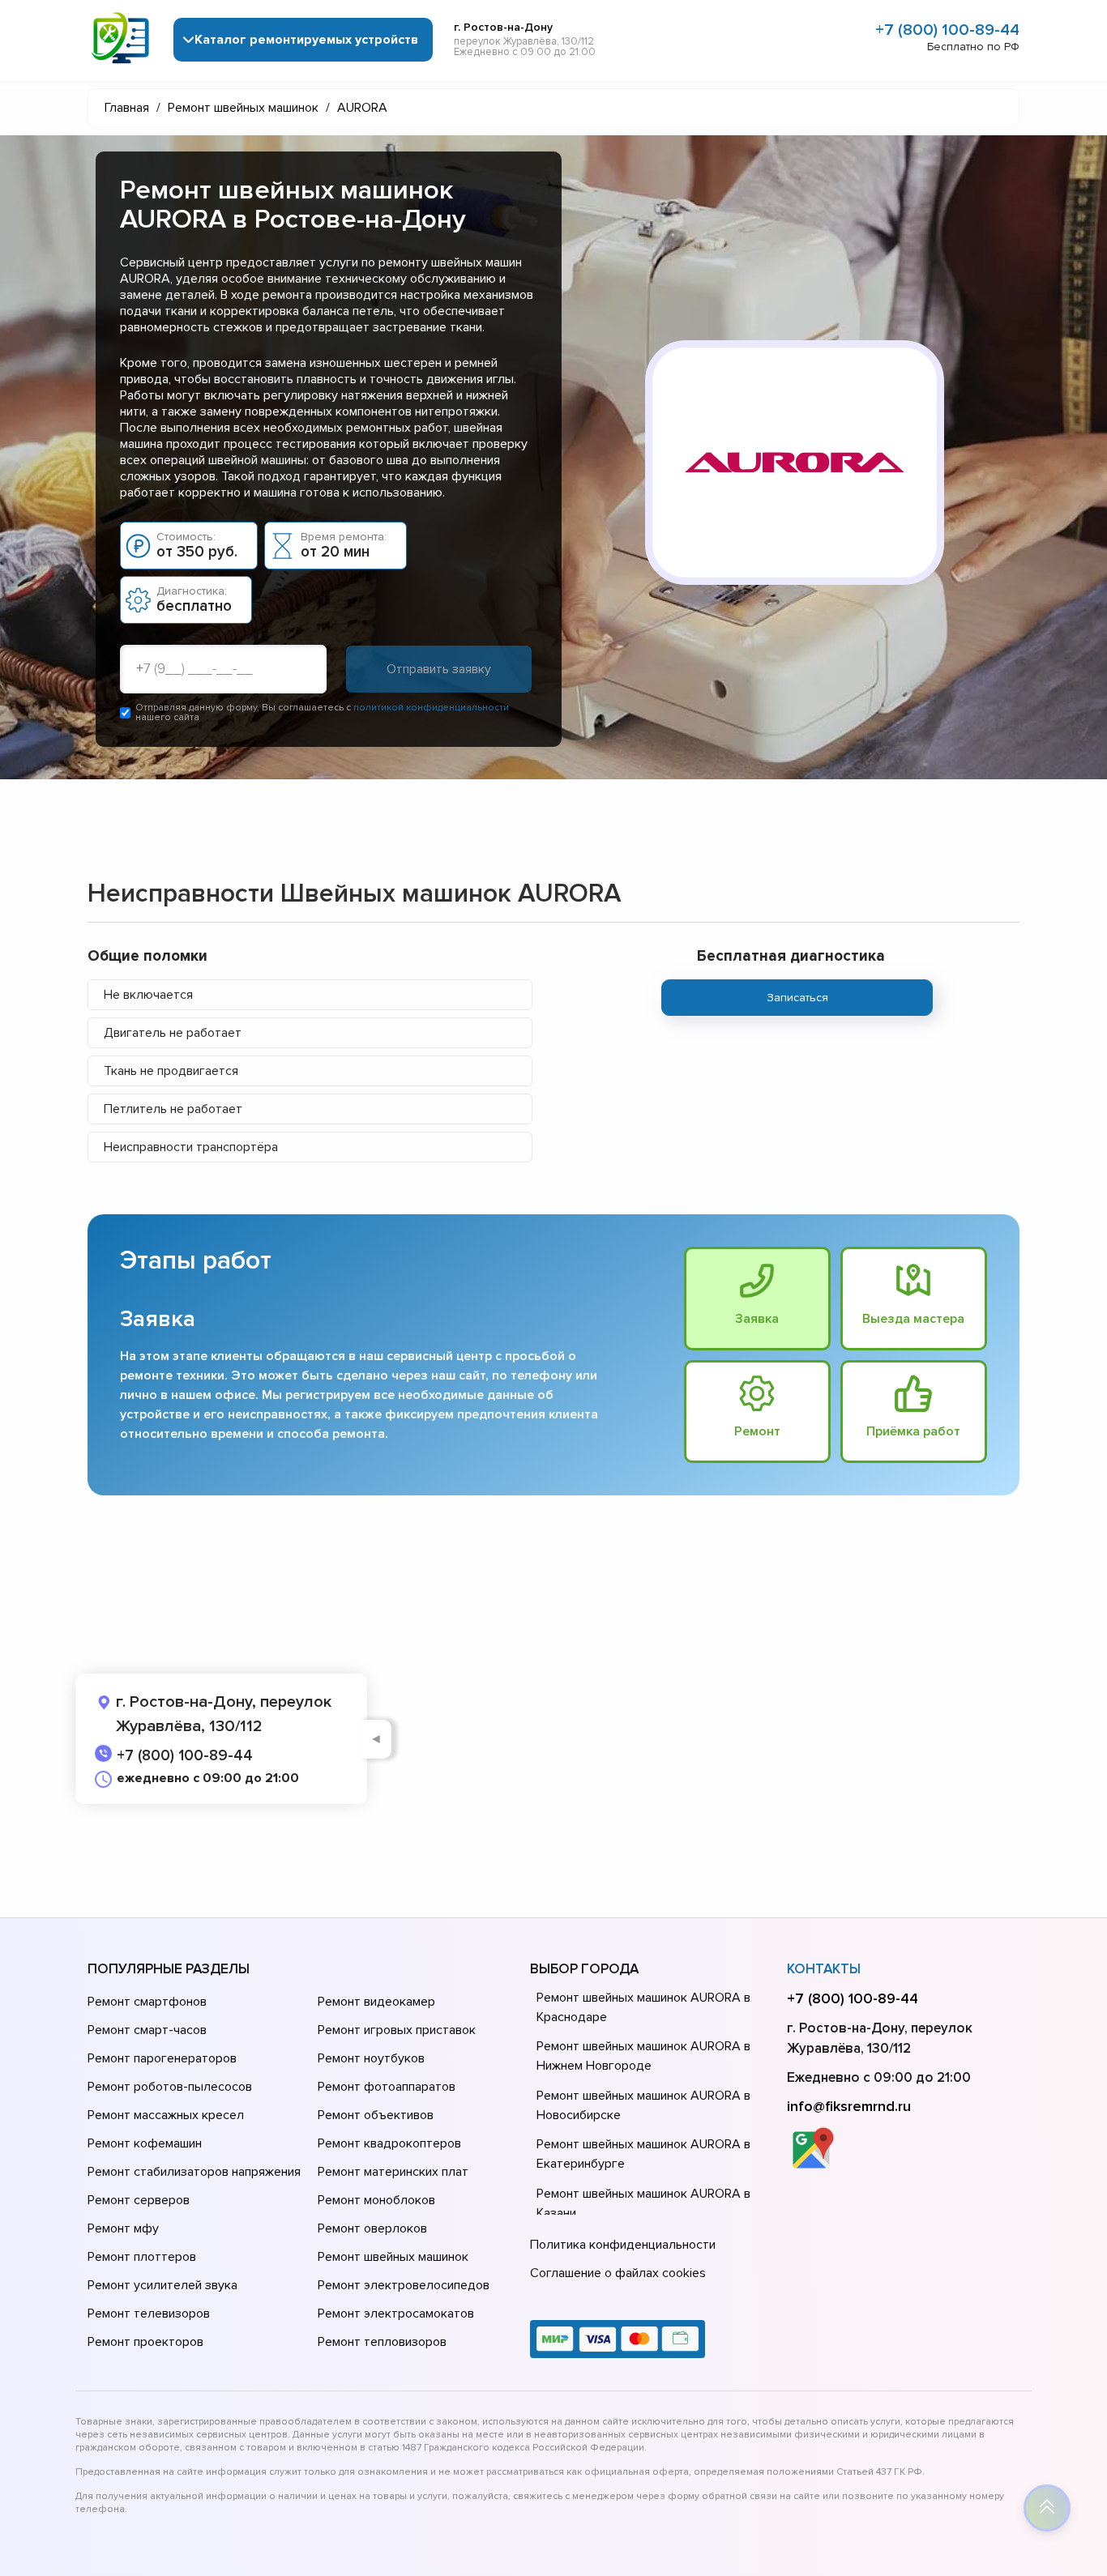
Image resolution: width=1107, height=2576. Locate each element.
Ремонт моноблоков (376, 2200)
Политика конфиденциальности (623, 2245)
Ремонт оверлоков (372, 2228)
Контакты (824, 1969)
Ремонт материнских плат (393, 2172)
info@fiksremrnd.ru (849, 2106)
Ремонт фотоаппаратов (387, 2087)
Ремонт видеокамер (376, 2002)
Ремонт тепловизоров (382, 2342)
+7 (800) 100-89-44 (947, 30)
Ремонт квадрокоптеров (389, 2143)
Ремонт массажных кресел (166, 2115)
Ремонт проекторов (145, 2342)
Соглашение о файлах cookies (618, 2273)
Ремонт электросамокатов (396, 2314)
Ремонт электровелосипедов (404, 2285)
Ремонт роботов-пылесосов (170, 2087)
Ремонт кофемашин (145, 2143)
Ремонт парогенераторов (162, 2058)
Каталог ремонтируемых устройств (306, 40)
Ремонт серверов (139, 2200)
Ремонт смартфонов (147, 2002)
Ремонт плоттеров (142, 2257)
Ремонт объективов (376, 2115)
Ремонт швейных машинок (393, 2257)
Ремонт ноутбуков (371, 2058)
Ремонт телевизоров (149, 2314)
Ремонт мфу (123, 2228)
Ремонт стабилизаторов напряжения (194, 2172)
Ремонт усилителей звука (162, 2285)
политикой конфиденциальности (431, 708)
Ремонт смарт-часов (147, 2030)
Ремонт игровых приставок (397, 2030)
